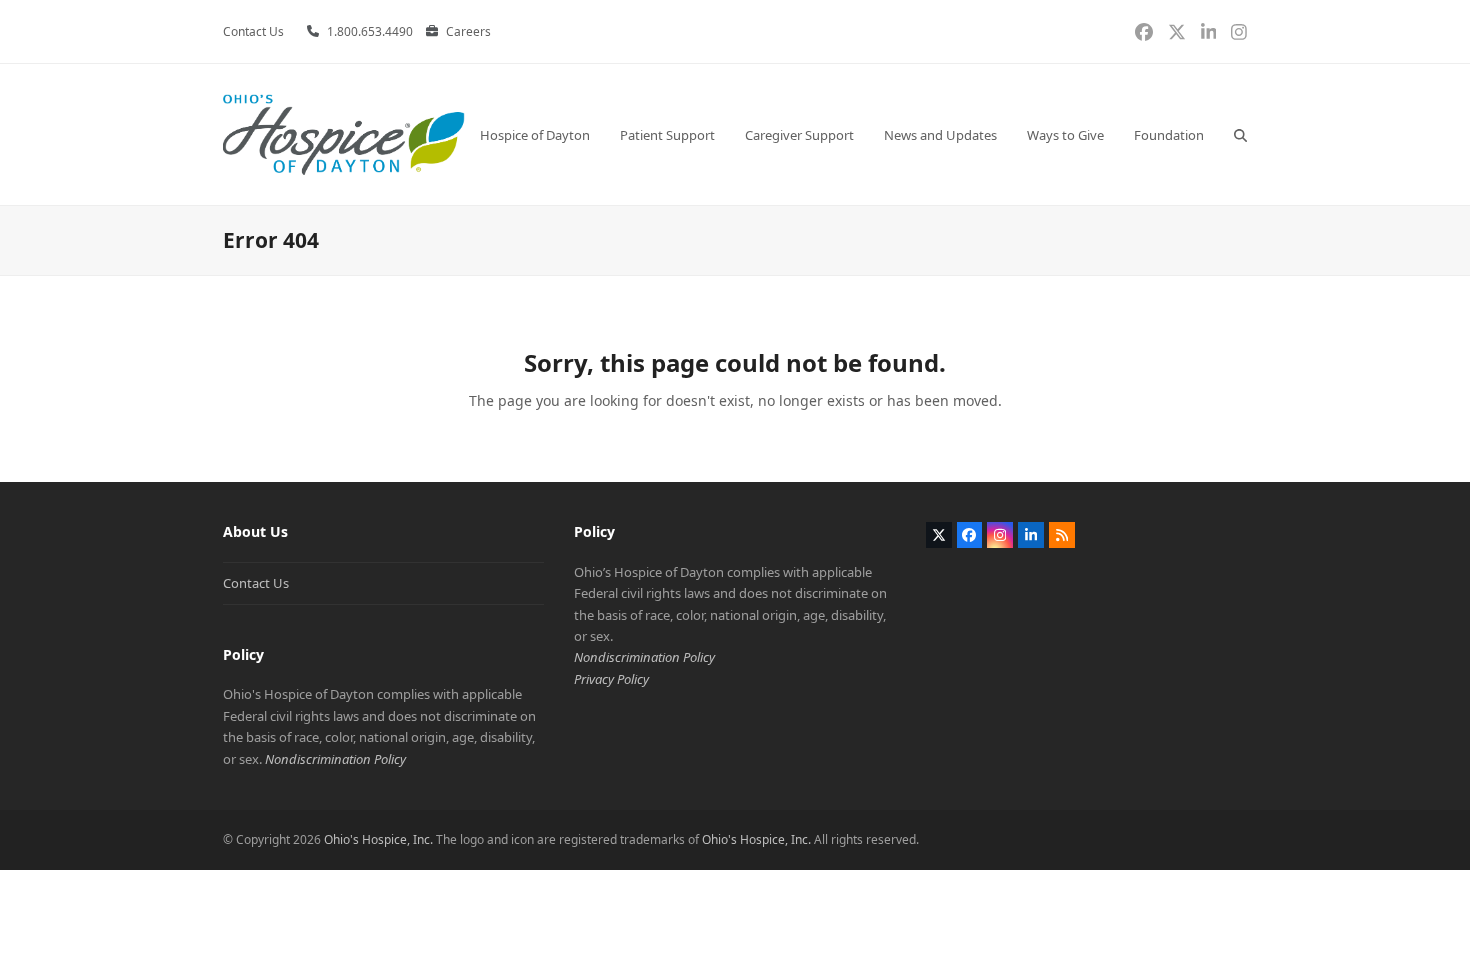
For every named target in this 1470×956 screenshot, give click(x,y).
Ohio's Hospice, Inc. (378, 839)
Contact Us (256, 583)
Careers (468, 31)
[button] (1240, 134)
